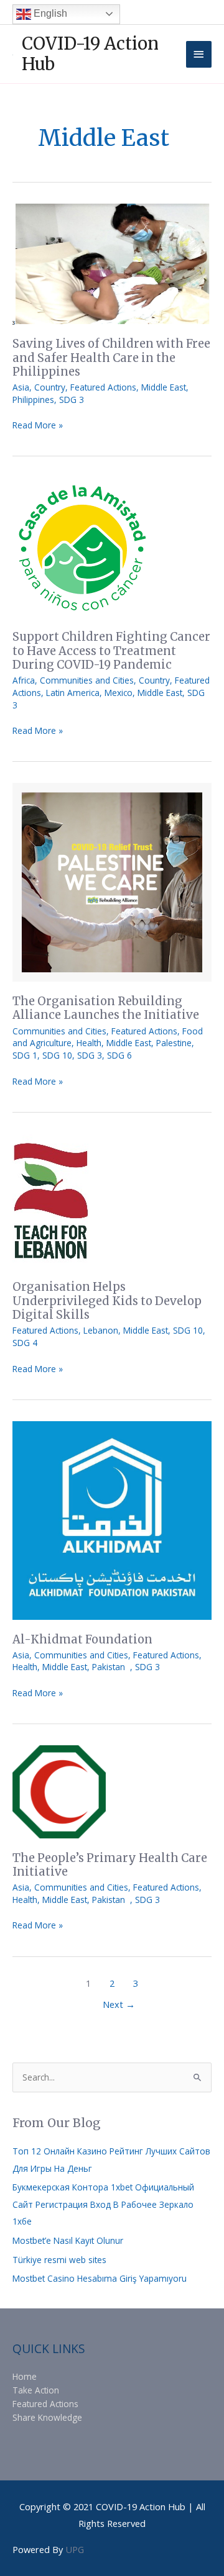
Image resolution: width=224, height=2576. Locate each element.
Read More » (38, 425)
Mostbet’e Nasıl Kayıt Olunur (68, 2240)
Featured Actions (103, 387)
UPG (75, 2549)
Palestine (174, 1043)
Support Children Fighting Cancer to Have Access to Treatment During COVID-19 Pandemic (111, 651)
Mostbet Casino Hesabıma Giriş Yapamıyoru (100, 2278)
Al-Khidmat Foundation (82, 1639)
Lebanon (101, 1330)
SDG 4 (25, 1343)
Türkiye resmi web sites (59, 2260)
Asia (21, 387)
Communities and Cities (87, 680)
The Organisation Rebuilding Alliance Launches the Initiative (106, 1008)
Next (119, 2004)
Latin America (73, 693)
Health (89, 1043)
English (49, 13)
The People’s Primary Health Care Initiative (110, 1865)
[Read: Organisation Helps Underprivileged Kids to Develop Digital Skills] (50, 1200)
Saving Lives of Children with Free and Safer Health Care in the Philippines (111, 358)
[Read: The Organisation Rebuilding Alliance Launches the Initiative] (112, 881)
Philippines (33, 400)
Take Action (36, 2390)
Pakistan (111, 1667)
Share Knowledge (47, 2417)
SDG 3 (72, 400)
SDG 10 (57, 1055)
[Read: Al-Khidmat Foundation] (112, 1520)
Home (25, 2376)
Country (50, 387)
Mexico (119, 693)
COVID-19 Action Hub (90, 54)
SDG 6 (119, 1055)
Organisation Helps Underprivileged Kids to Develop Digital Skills (107, 1301)
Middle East (164, 387)
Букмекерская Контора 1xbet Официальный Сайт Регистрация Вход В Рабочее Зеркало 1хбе (103, 2204)
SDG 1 (25, 1055)
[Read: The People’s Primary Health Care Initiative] (59, 1791)
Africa (24, 680)
